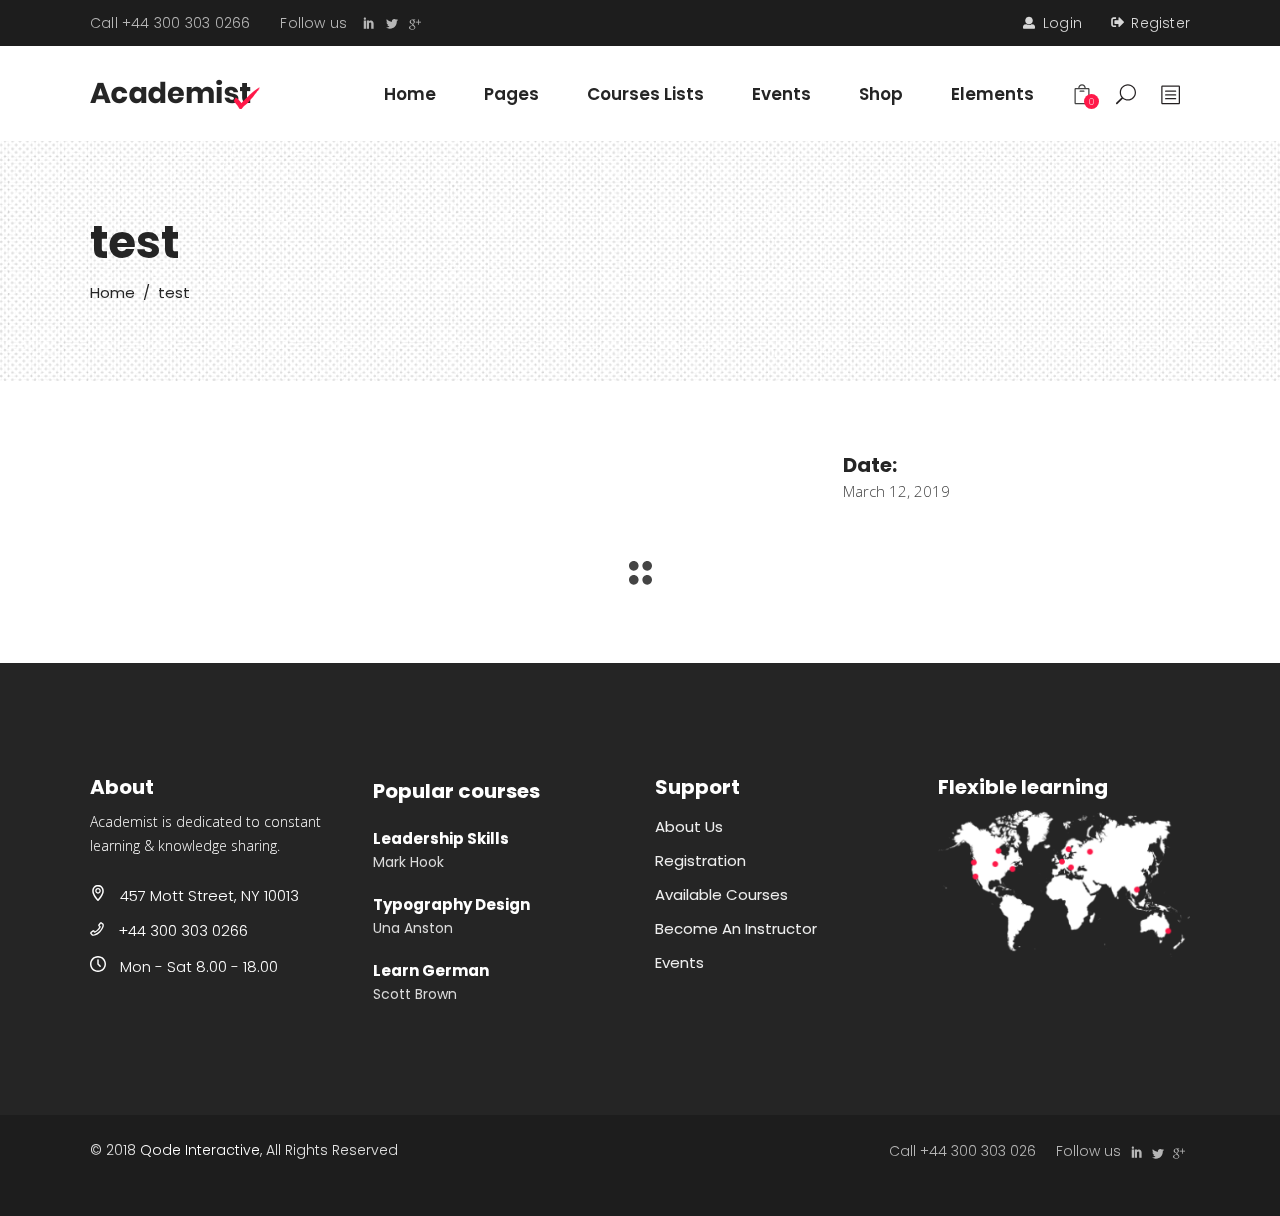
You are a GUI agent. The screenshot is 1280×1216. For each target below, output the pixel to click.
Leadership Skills (441, 838)
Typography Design (451, 904)
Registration (700, 860)
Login (1062, 23)
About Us (689, 826)
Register (1160, 23)
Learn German (431, 970)
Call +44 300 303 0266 (170, 23)
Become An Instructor (736, 928)
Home (112, 292)
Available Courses (721, 894)
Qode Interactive (200, 1150)
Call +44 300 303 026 (962, 1151)
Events (679, 962)
